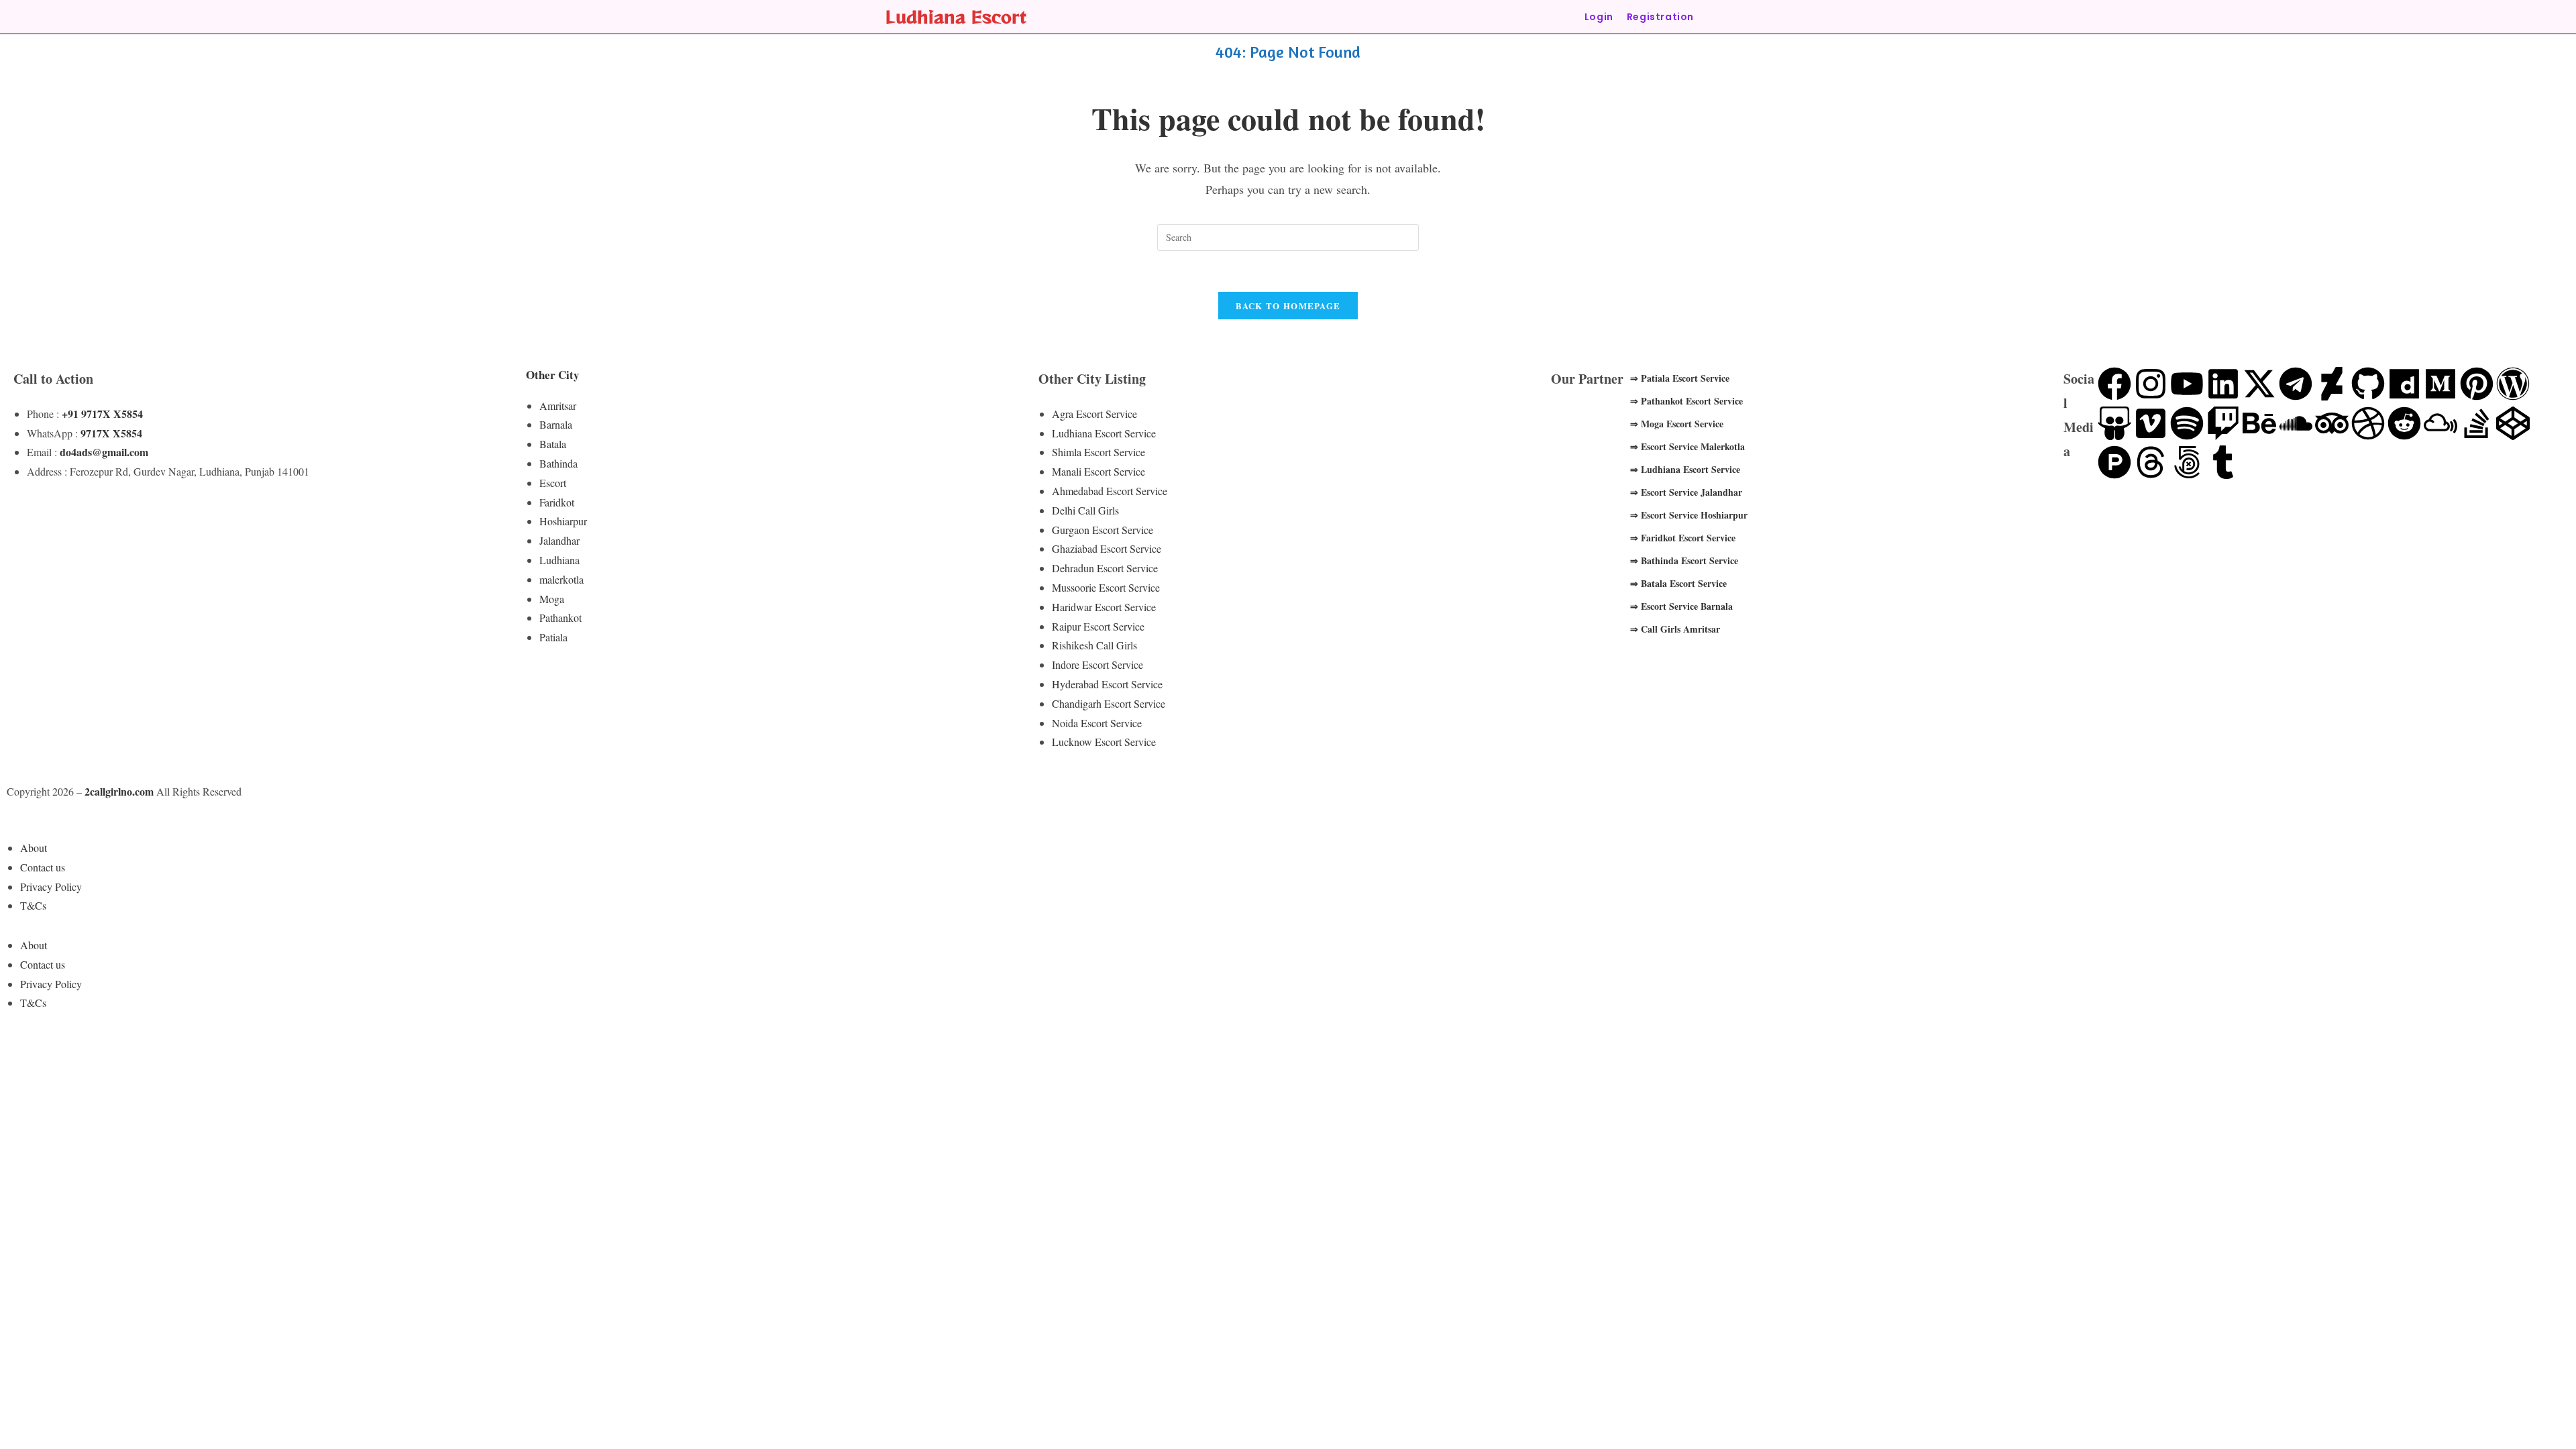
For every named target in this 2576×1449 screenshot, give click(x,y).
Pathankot (560, 618)
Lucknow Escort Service (1104, 742)
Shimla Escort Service (1098, 452)
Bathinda (558, 463)
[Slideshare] (2114, 423)
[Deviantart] (2332, 384)
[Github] (2368, 384)
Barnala (556, 424)
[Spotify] (2187, 423)
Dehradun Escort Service (1105, 568)
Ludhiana (559, 560)
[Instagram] (2151, 384)
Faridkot (557, 502)
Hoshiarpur (563, 521)
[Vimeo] (2151, 423)
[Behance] (2259, 423)
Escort (553, 483)
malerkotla (561, 579)
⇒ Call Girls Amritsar (1675, 629)
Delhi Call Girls (1085, 510)
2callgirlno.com (119, 791)
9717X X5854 (111, 433)
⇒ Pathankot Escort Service (1686, 401)
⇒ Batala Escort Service (1678, 583)
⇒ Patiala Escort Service (1680, 378)
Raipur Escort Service (1098, 626)
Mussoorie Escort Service (1106, 587)
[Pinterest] (2477, 384)
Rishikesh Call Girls (1094, 645)
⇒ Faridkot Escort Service (1683, 538)
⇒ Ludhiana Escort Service (1685, 469)
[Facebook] (2114, 384)
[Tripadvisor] (2332, 423)
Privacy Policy (51, 887)
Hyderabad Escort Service (1107, 684)
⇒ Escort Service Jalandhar (1686, 492)
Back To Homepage (1288, 306)
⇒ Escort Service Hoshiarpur (1689, 515)
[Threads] (2151, 462)
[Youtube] (2187, 384)
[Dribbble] (2368, 423)
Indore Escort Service (1097, 664)
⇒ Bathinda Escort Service (1684, 560)
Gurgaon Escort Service (1103, 530)
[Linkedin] (2223, 384)
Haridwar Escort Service (1104, 607)
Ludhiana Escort (956, 16)
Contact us (43, 867)
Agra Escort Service (1094, 414)
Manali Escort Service (1098, 471)
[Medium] (2440, 384)
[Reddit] (2404, 423)
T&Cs (33, 905)
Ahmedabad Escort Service (1110, 491)
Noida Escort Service (1097, 723)
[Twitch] (2223, 423)
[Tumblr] (2223, 462)
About (34, 848)
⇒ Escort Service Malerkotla (1687, 446)
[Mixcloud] (2440, 423)
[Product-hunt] (2114, 462)
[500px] (2187, 462)
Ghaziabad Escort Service (1107, 548)
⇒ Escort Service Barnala (1681, 606)
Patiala (553, 637)
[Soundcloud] (2296, 423)
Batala (553, 444)
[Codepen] (2513, 423)
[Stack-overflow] (2477, 423)
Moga (552, 599)
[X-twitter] (2259, 384)
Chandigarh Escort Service (1109, 703)
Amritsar (558, 406)
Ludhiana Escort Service (1104, 433)
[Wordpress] (2513, 384)
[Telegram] (2296, 384)
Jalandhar (559, 540)
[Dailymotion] (2404, 384)
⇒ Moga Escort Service (1677, 424)
